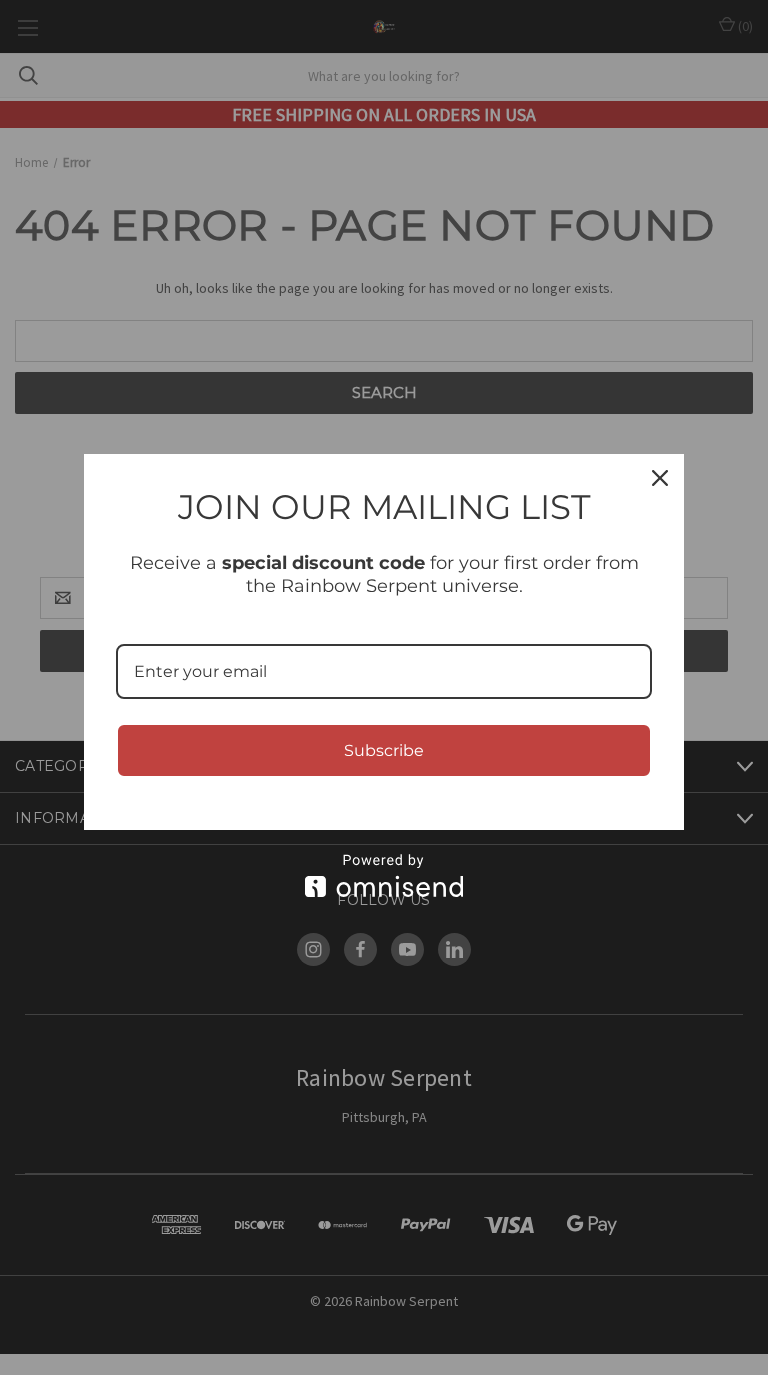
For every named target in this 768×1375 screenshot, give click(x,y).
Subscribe (384, 750)
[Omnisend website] (384, 875)
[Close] (660, 478)
